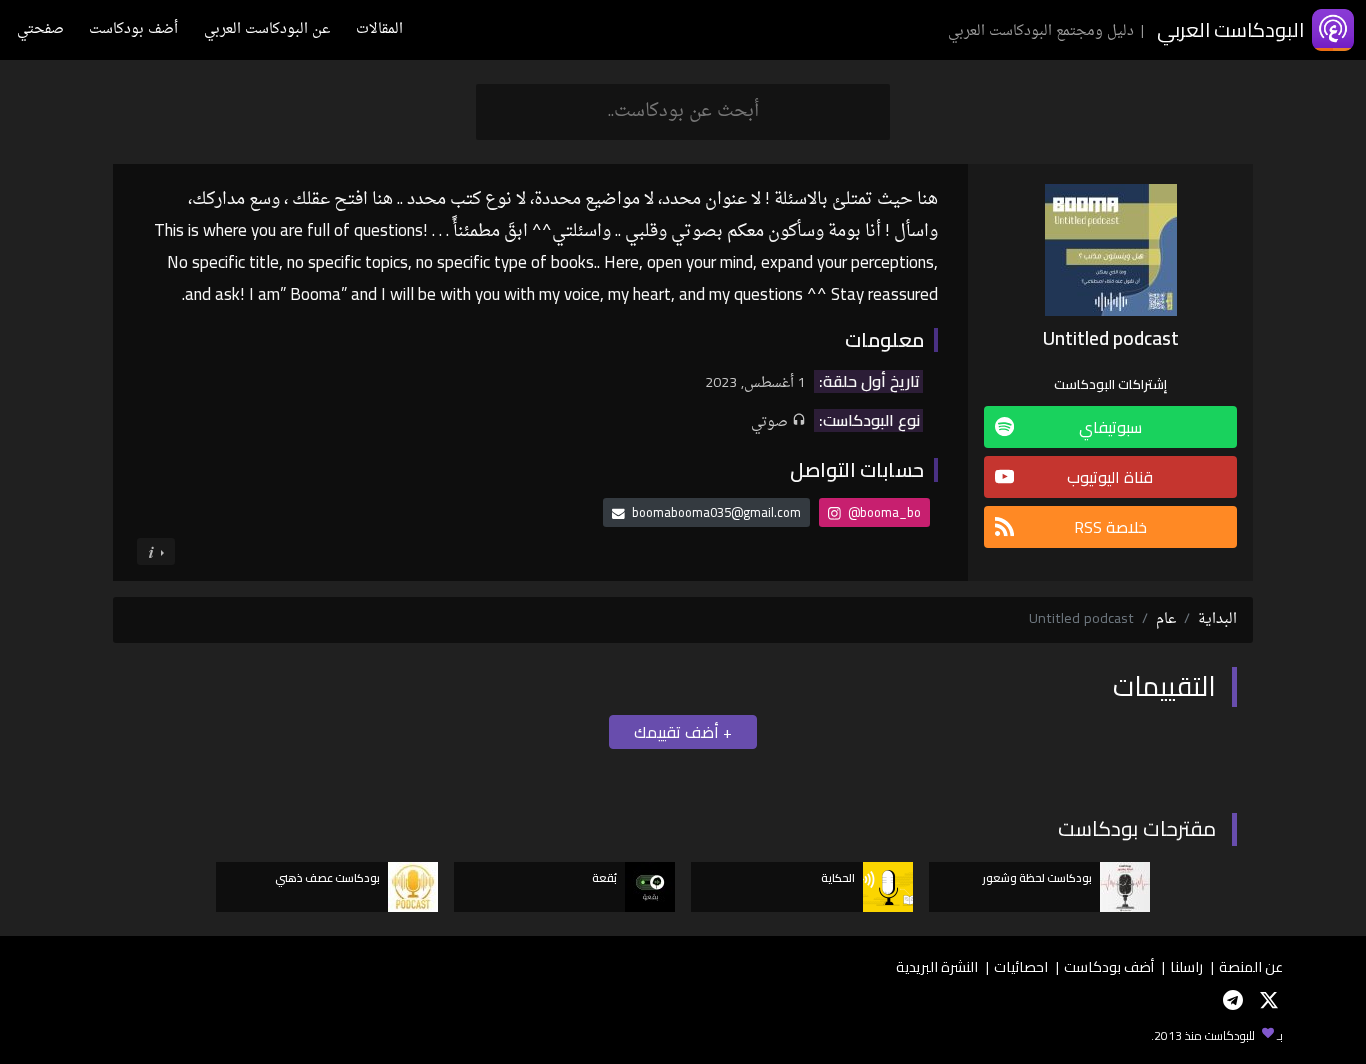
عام (1166, 619)
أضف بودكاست (133, 29)
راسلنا (1186, 966)
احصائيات (1021, 966)
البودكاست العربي (1230, 29)
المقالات (379, 29)
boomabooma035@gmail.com (716, 512)
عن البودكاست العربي (267, 29)
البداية (1217, 619)
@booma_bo (883, 512)
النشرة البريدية (937, 966)
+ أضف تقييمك (683, 732)
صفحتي (40, 29)
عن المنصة (1251, 966)
